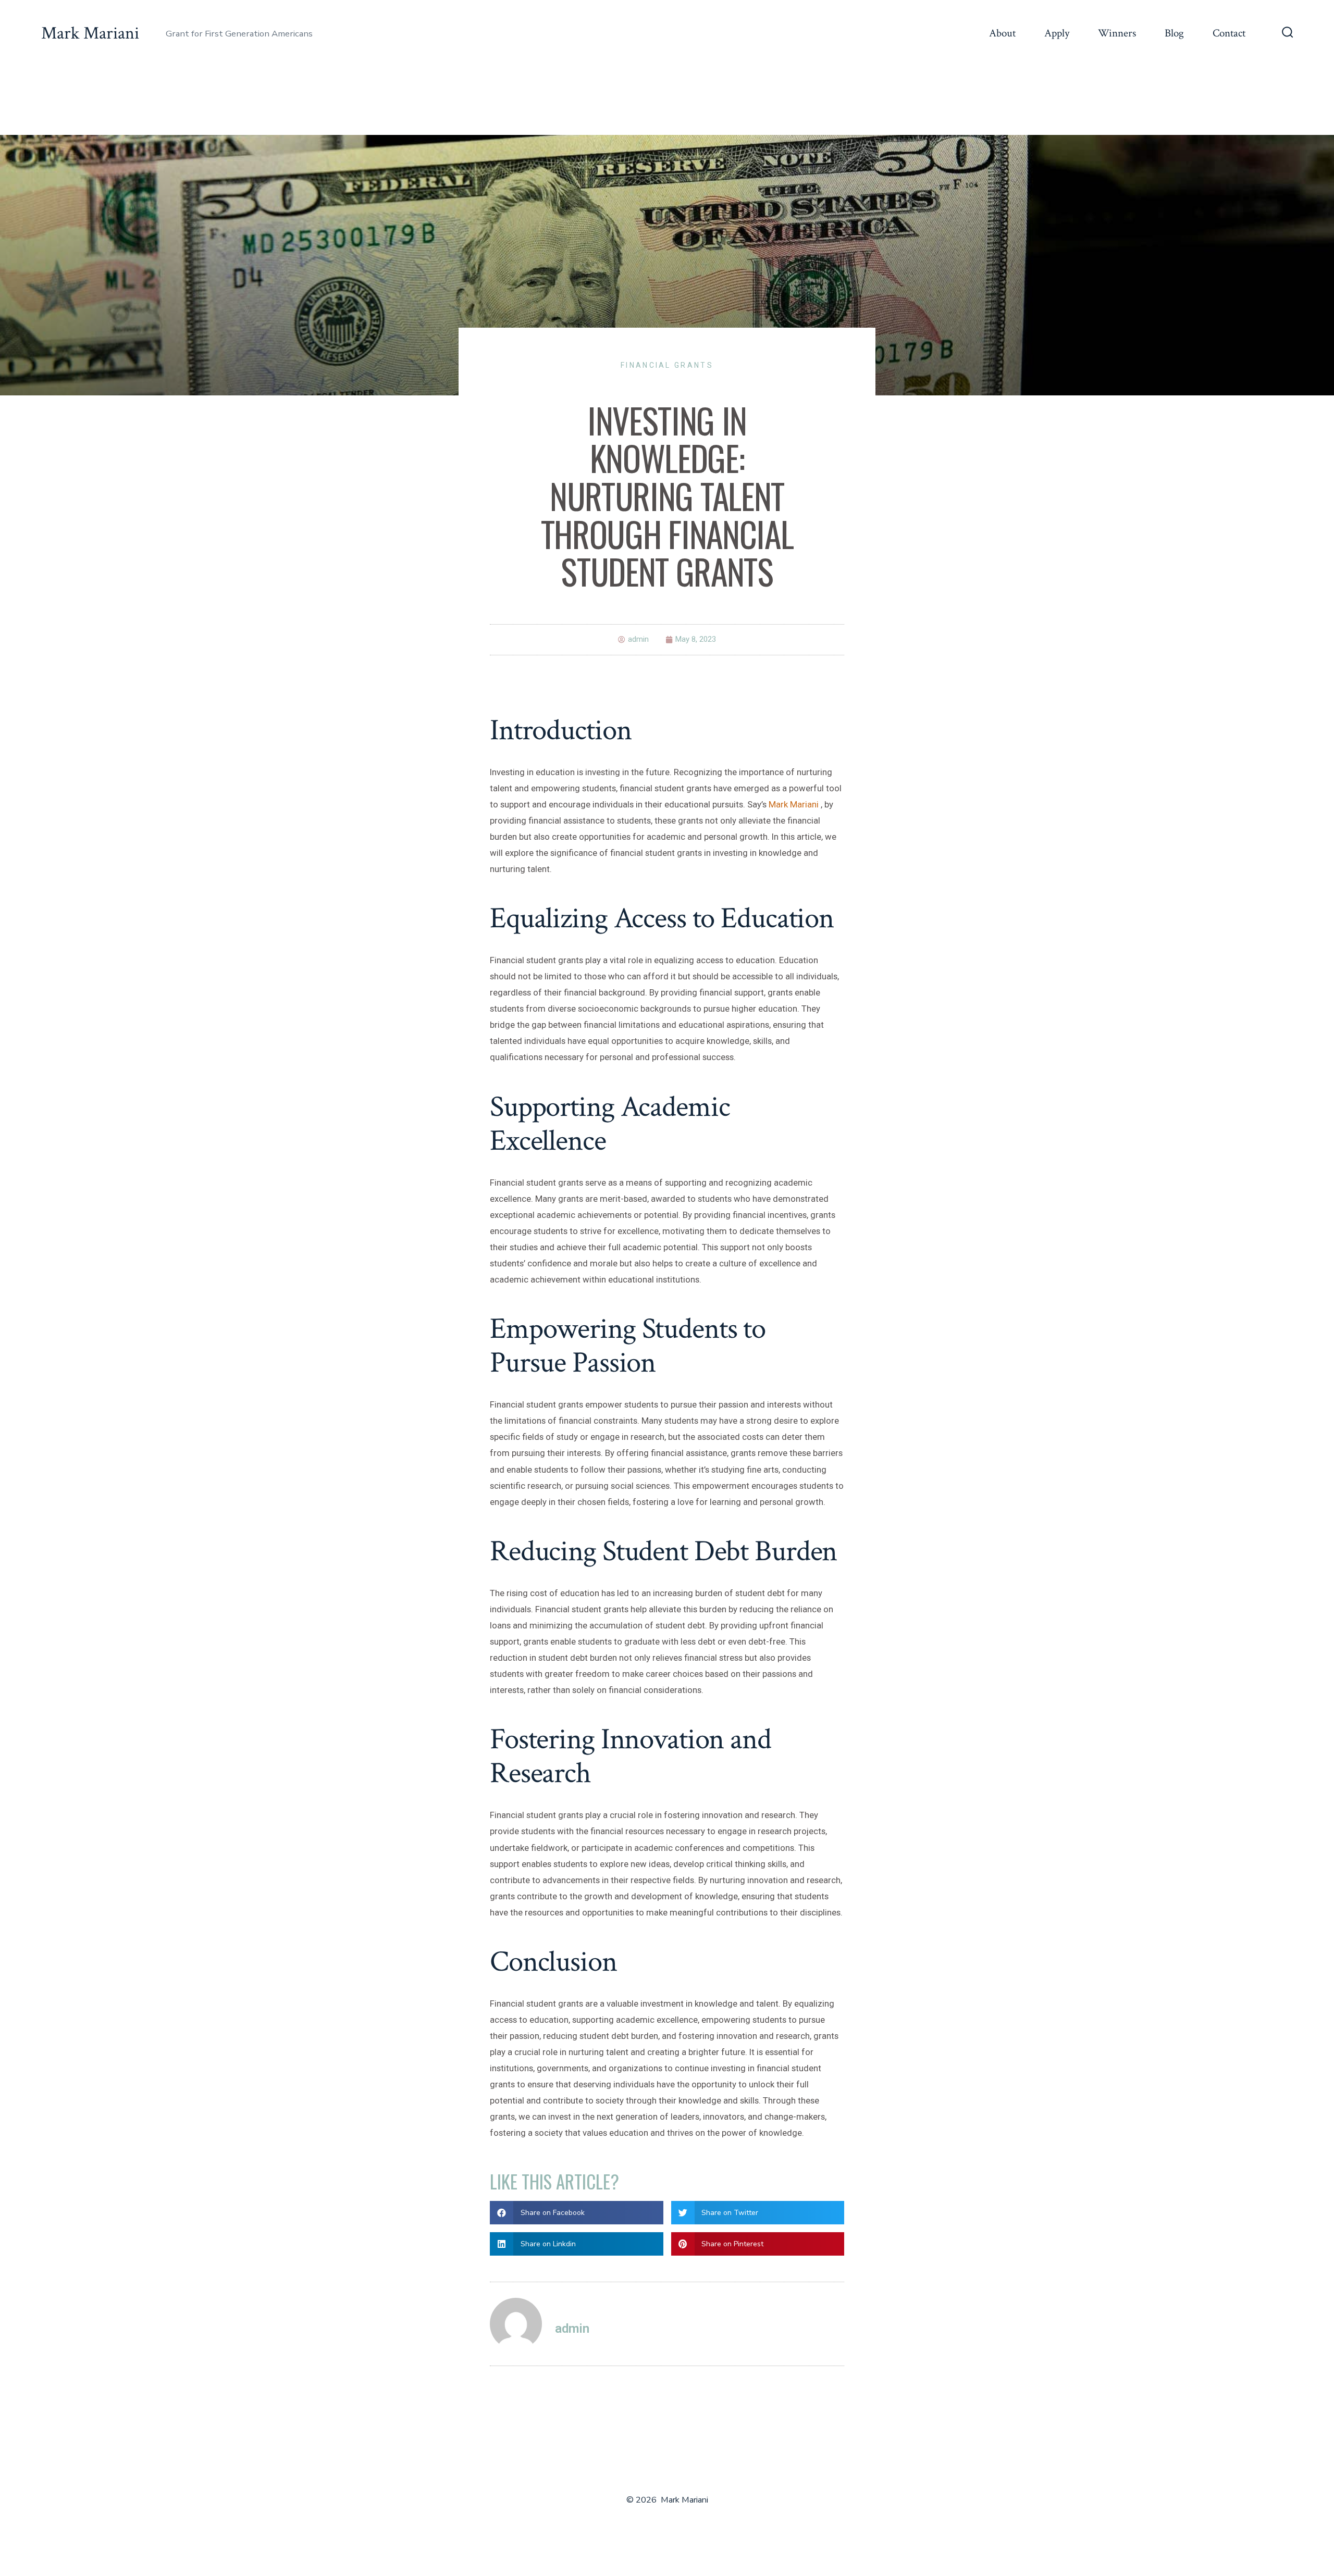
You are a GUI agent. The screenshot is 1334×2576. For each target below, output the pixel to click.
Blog (1174, 33)
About (1002, 33)
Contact (1229, 33)
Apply (1057, 33)
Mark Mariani (795, 804)
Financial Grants (667, 365)
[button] (577, 2213)
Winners (1117, 33)
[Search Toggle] (1288, 33)
